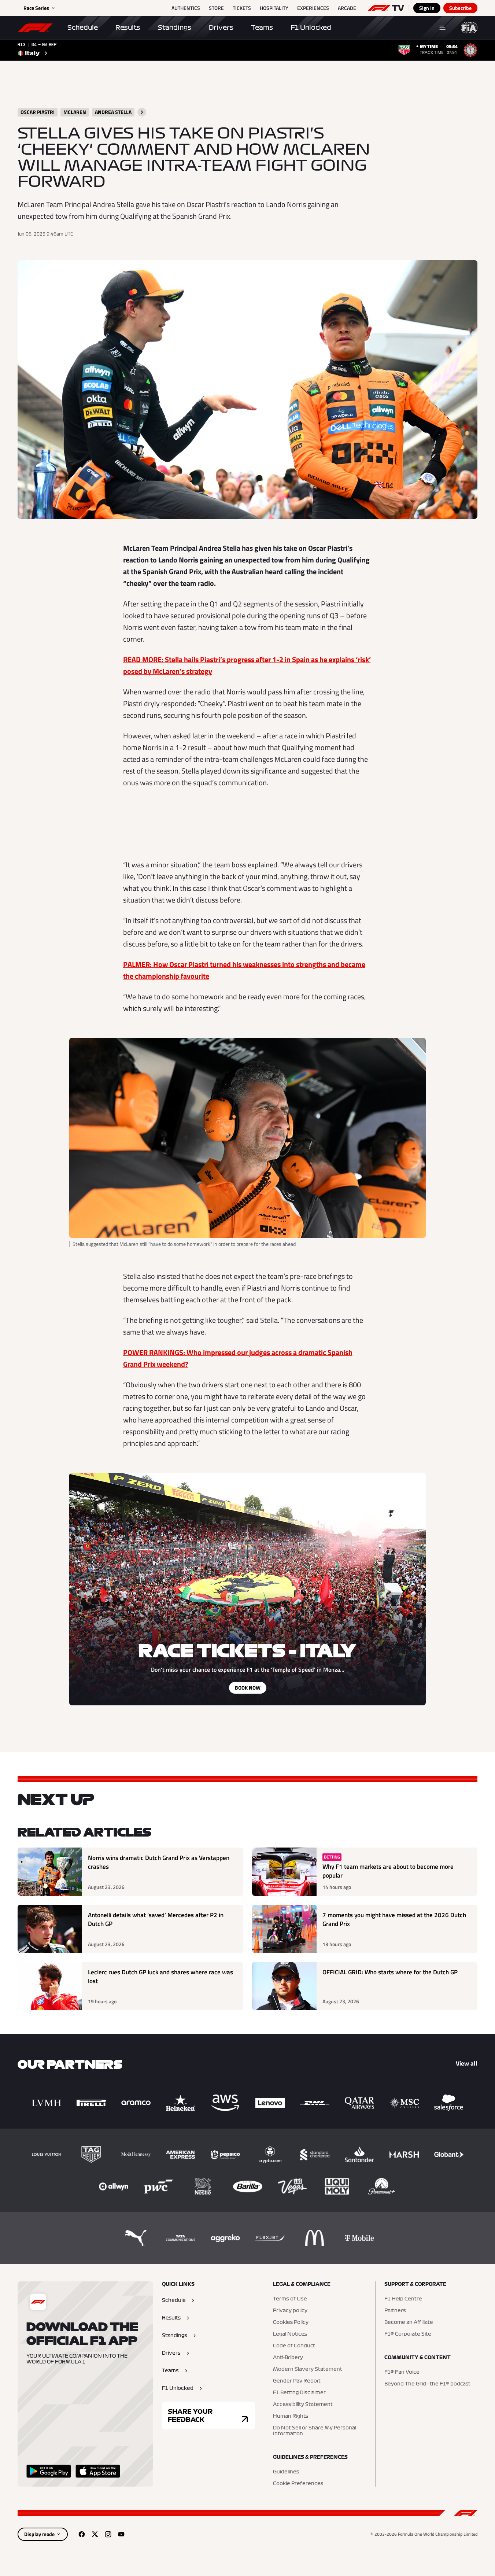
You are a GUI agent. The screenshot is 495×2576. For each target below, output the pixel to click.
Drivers (221, 27)
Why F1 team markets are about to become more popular (388, 1871)
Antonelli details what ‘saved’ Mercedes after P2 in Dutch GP (156, 1920)
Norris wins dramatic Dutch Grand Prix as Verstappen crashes (159, 1862)
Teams (262, 27)
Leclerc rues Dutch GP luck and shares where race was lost (160, 1977)
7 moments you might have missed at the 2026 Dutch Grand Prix (394, 1920)
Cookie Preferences (298, 2484)
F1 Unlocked (311, 27)
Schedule (83, 27)
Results (128, 27)
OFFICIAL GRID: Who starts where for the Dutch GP (390, 1972)
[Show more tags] (142, 112)
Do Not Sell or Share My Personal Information (315, 2431)
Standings (175, 27)
